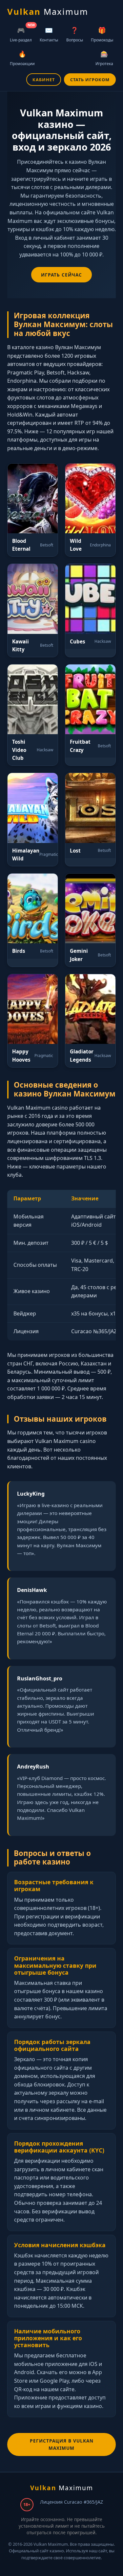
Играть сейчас (61, 275)
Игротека (104, 58)
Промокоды (102, 34)
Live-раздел (22, 33)
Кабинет (44, 80)
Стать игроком (90, 80)
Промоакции (22, 58)
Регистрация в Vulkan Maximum (62, 2444)
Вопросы (75, 34)
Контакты (49, 34)
